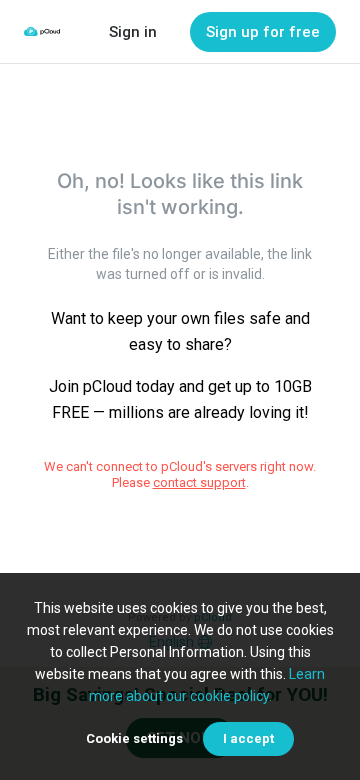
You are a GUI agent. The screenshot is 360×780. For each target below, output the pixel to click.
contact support (199, 482)
